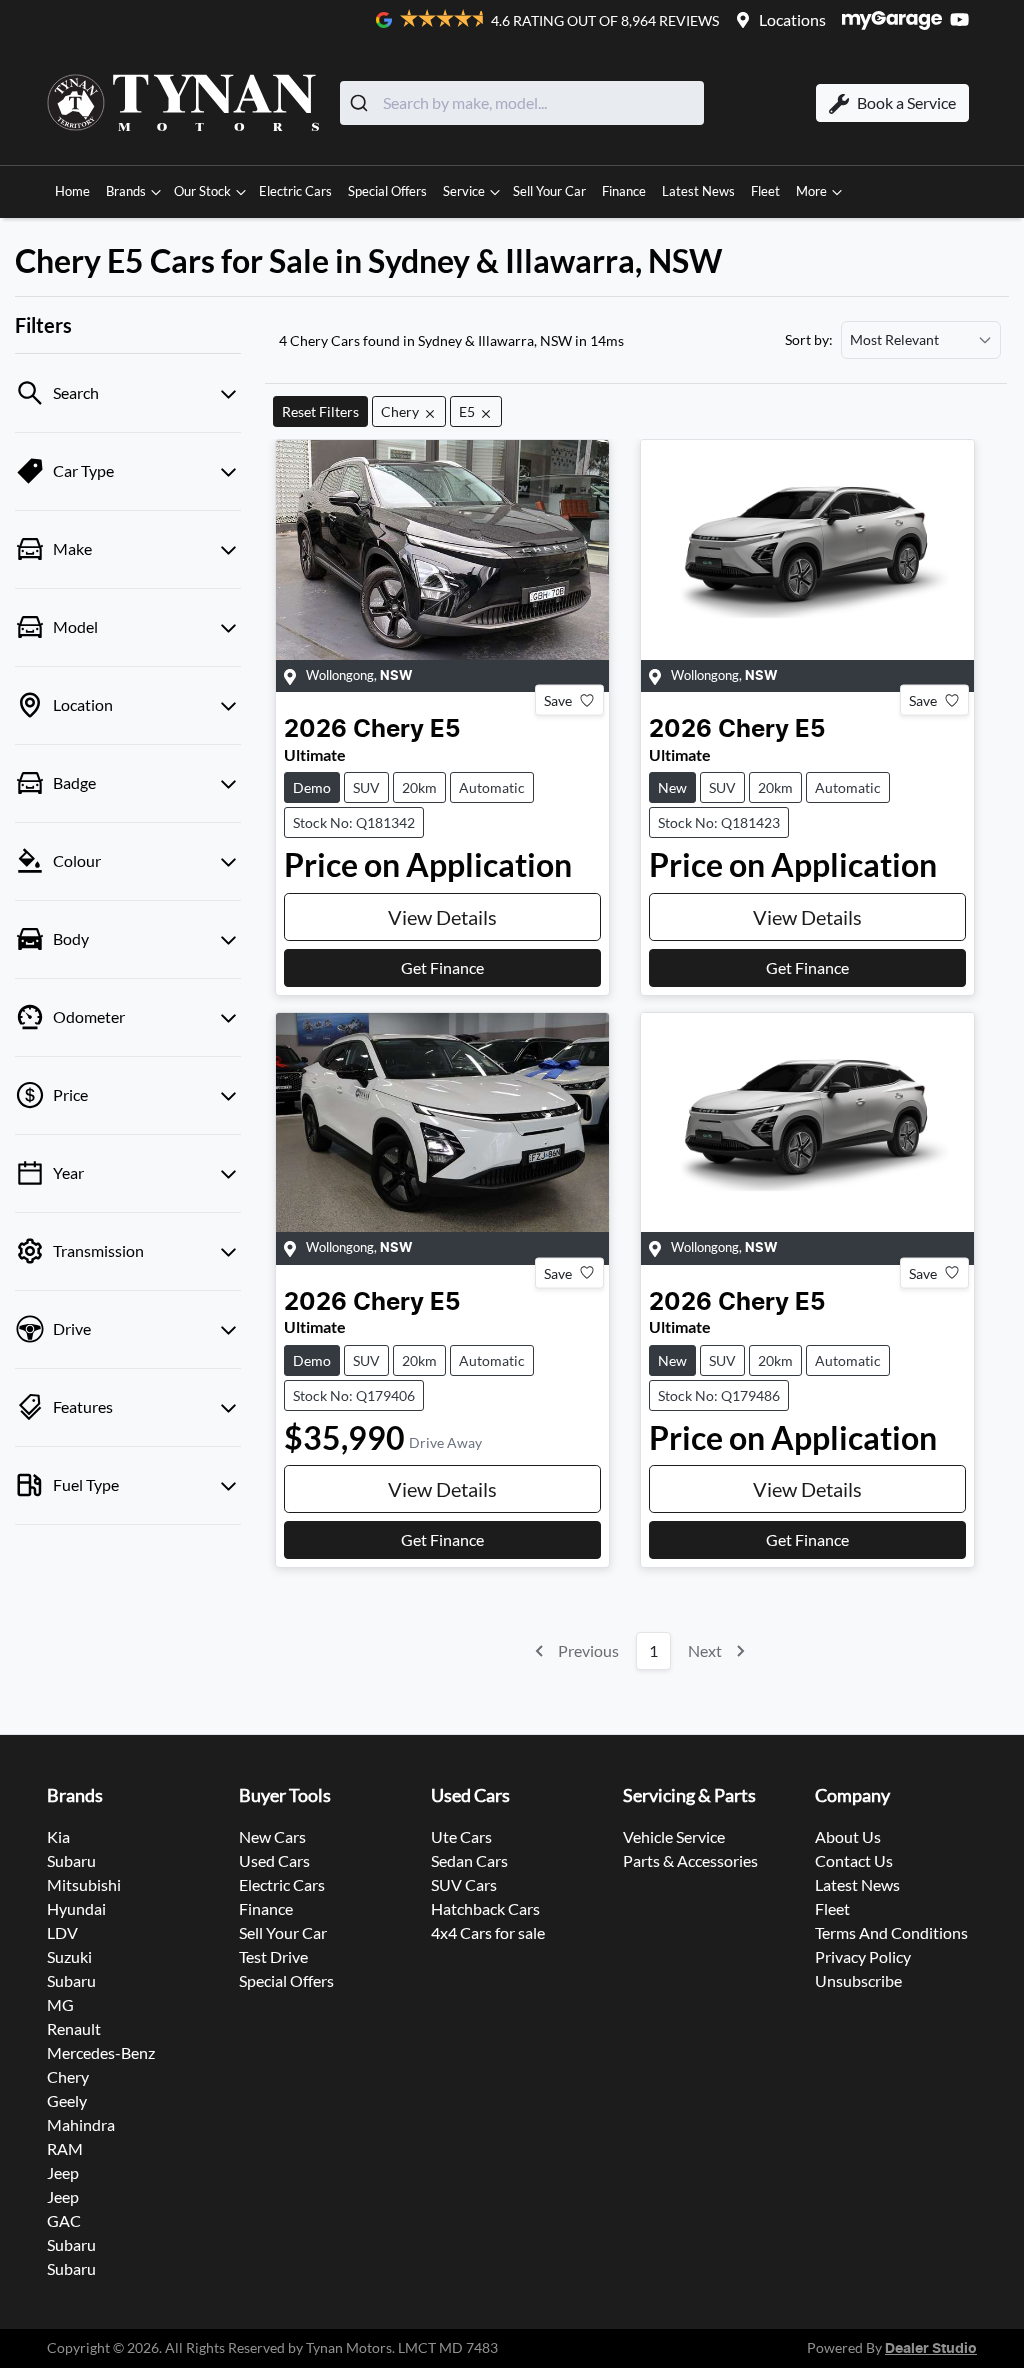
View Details (442, 917)
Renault (74, 2028)
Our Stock (202, 191)
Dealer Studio (931, 2349)
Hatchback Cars (485, 1908)
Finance (624, 191)
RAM (65, 2148)
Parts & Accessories (690, 1860)
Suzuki (69, 1956)
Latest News (698, 191)
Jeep (63, 2172)
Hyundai (76, 1908)
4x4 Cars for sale (488, 1932)
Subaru (71, 1860)
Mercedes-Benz (101, 2052)
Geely (67, 2100)
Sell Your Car (549, 191)
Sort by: (809, 340)
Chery (68, 2076)
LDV (62, 1932)
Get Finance (442, 967)
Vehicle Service (674, 1836)
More (811, 191)
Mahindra (81, 2124)
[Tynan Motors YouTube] (963, 19)
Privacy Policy (863, 1956)
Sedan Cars (469, 1860)
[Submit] (361, 103)
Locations (792, 19)
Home (72, 191)
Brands (126, 191)
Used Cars (274, 1860)
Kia (58, 1836)
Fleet (765, 191)
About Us (848, 1836)
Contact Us (854, 1860)
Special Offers (387, 191)
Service (464, 191)
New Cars (272, 1836)
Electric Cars (295, 191)
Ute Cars (461, 1836)
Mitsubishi (84, 1884)
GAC (64, 2220)
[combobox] (522, 103)
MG (60, 2004)
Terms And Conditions (891, 1932)
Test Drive (273, 1956)
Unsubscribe (858, 1980)
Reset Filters (320, 411)
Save (558, 700)
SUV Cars (464, 1884)
